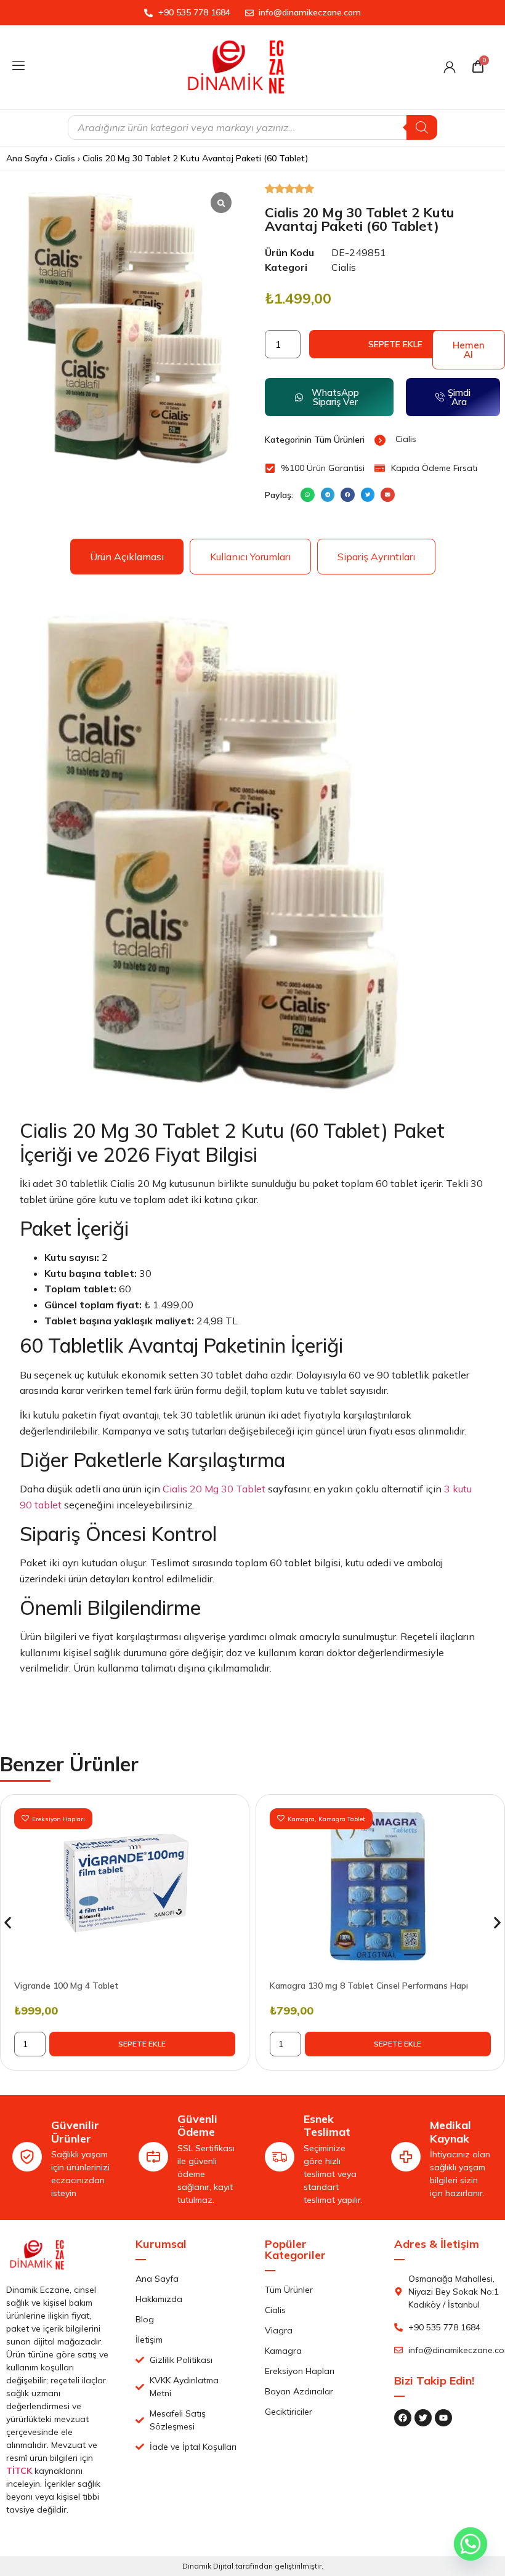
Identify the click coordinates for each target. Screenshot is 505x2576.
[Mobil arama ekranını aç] (252, 127)
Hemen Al (469, 350)
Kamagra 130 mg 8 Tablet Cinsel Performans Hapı (369, 1986)
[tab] (127, 557)
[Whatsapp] (471, 2544)
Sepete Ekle (395, 344)
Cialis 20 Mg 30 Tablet (214, 1489)
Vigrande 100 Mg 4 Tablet (67, 1986)
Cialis (65, 158)
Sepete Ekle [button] (142, 2044)
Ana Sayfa (27, 158)
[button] (308, 495)
